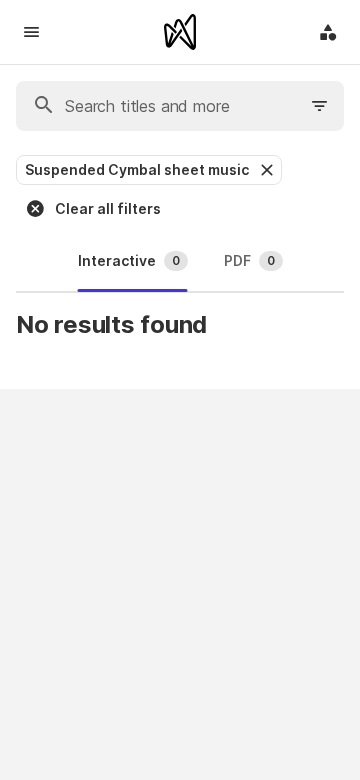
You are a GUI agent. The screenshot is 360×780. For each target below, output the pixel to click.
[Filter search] (320, 106)
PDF (249, 260)
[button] (265, 170)
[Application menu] (328, 32)
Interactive (129, 260)
